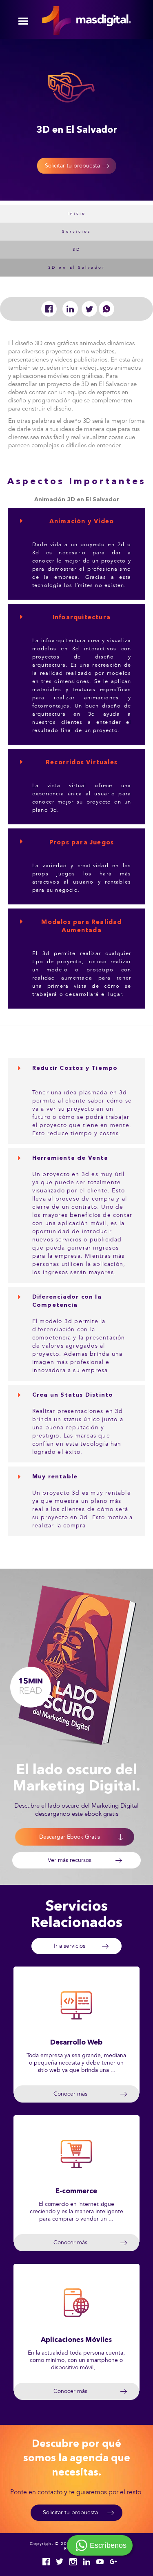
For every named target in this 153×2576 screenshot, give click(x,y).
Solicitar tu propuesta (72, 166)
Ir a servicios (70, 1946)
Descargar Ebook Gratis (70, 1837)
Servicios (76, 232)
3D (77, 250)
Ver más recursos (70, 1860)
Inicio (76, 214)
